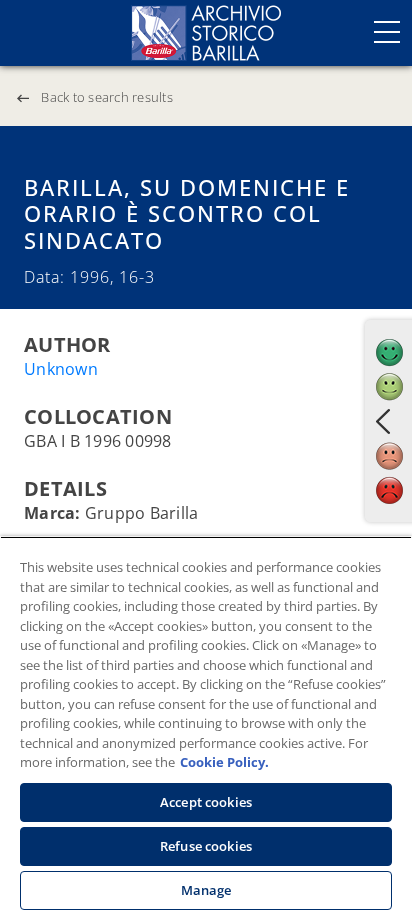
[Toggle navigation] (387, 32)
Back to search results (107, 97)
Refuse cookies (206, 846)
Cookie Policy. (224, 762)
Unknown (61, 369)
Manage (206, 890)
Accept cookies (206, 802)
